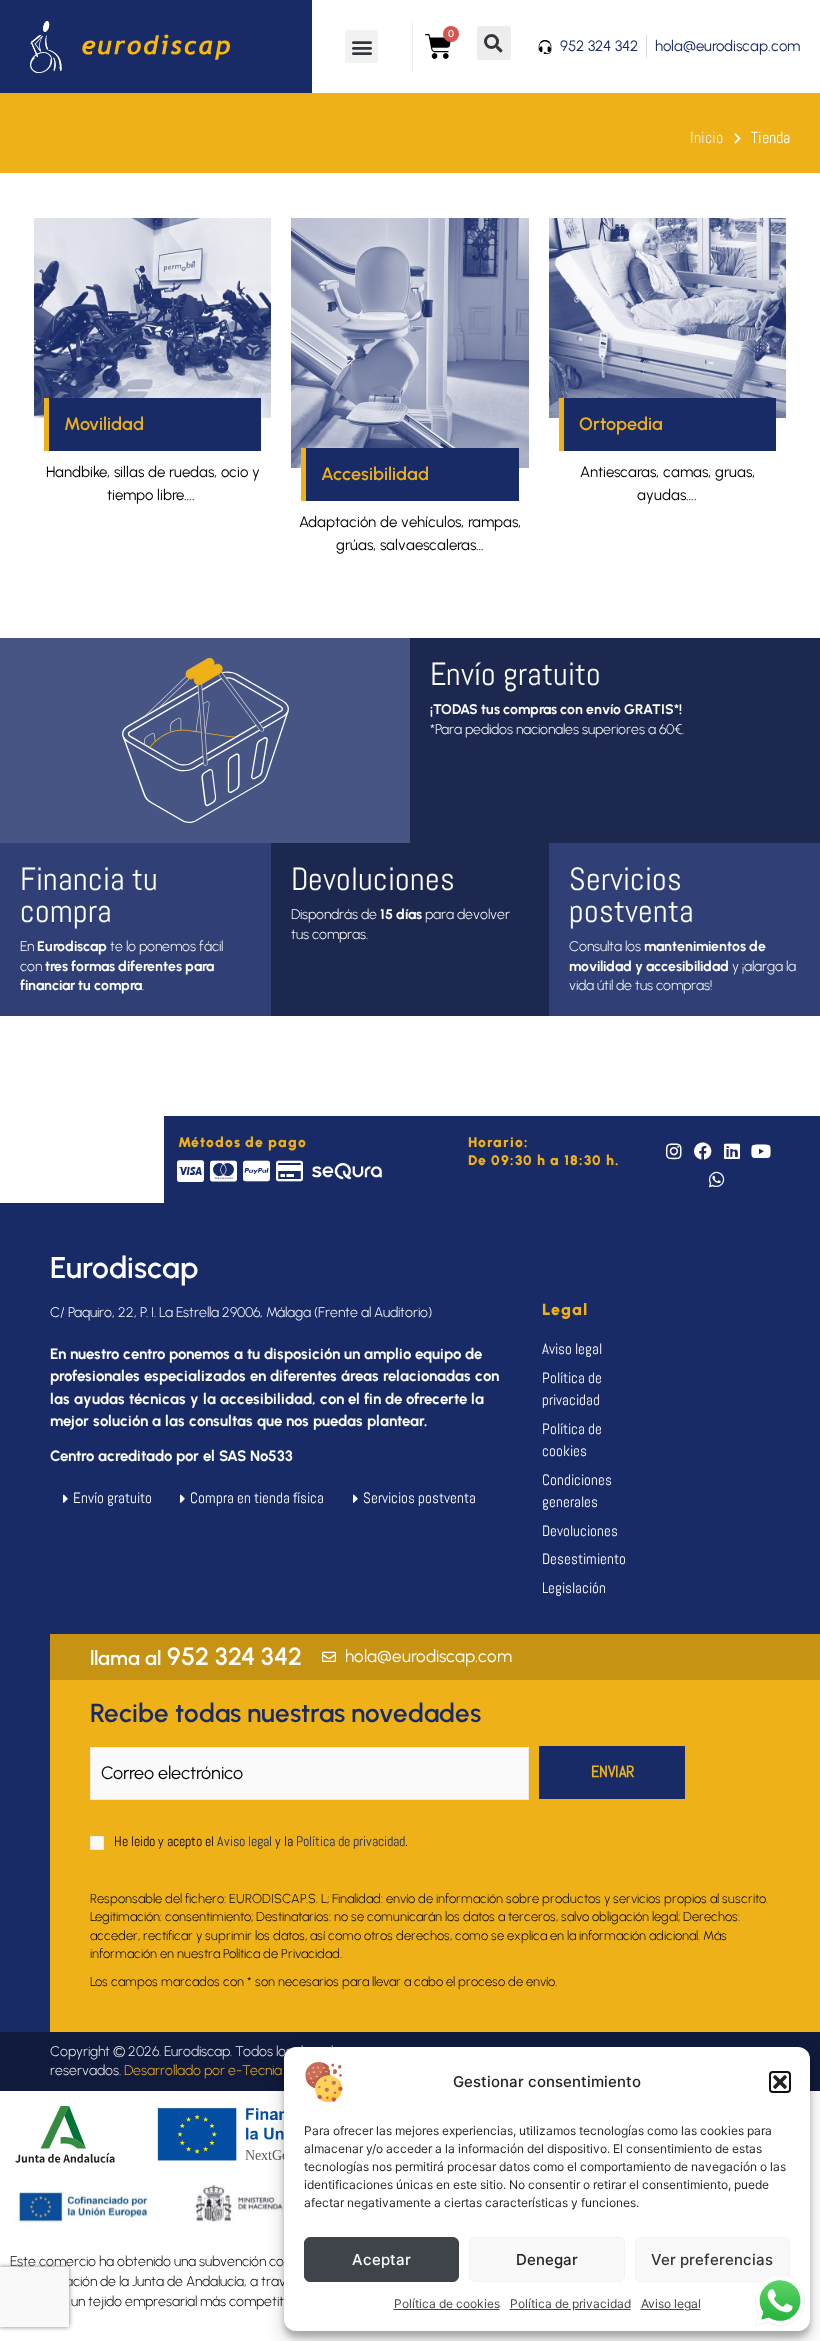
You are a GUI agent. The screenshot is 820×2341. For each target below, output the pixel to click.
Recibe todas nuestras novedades (285, 1713)
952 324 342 (196, 1656)
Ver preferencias (712, 2259)
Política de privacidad (570, 2303)
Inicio (706, 137)
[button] (780, 2082)
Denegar (547, 2259)
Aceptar (381, 2259)
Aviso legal (671, 2303)
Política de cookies (447, 2303)
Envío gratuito (515, 674)
